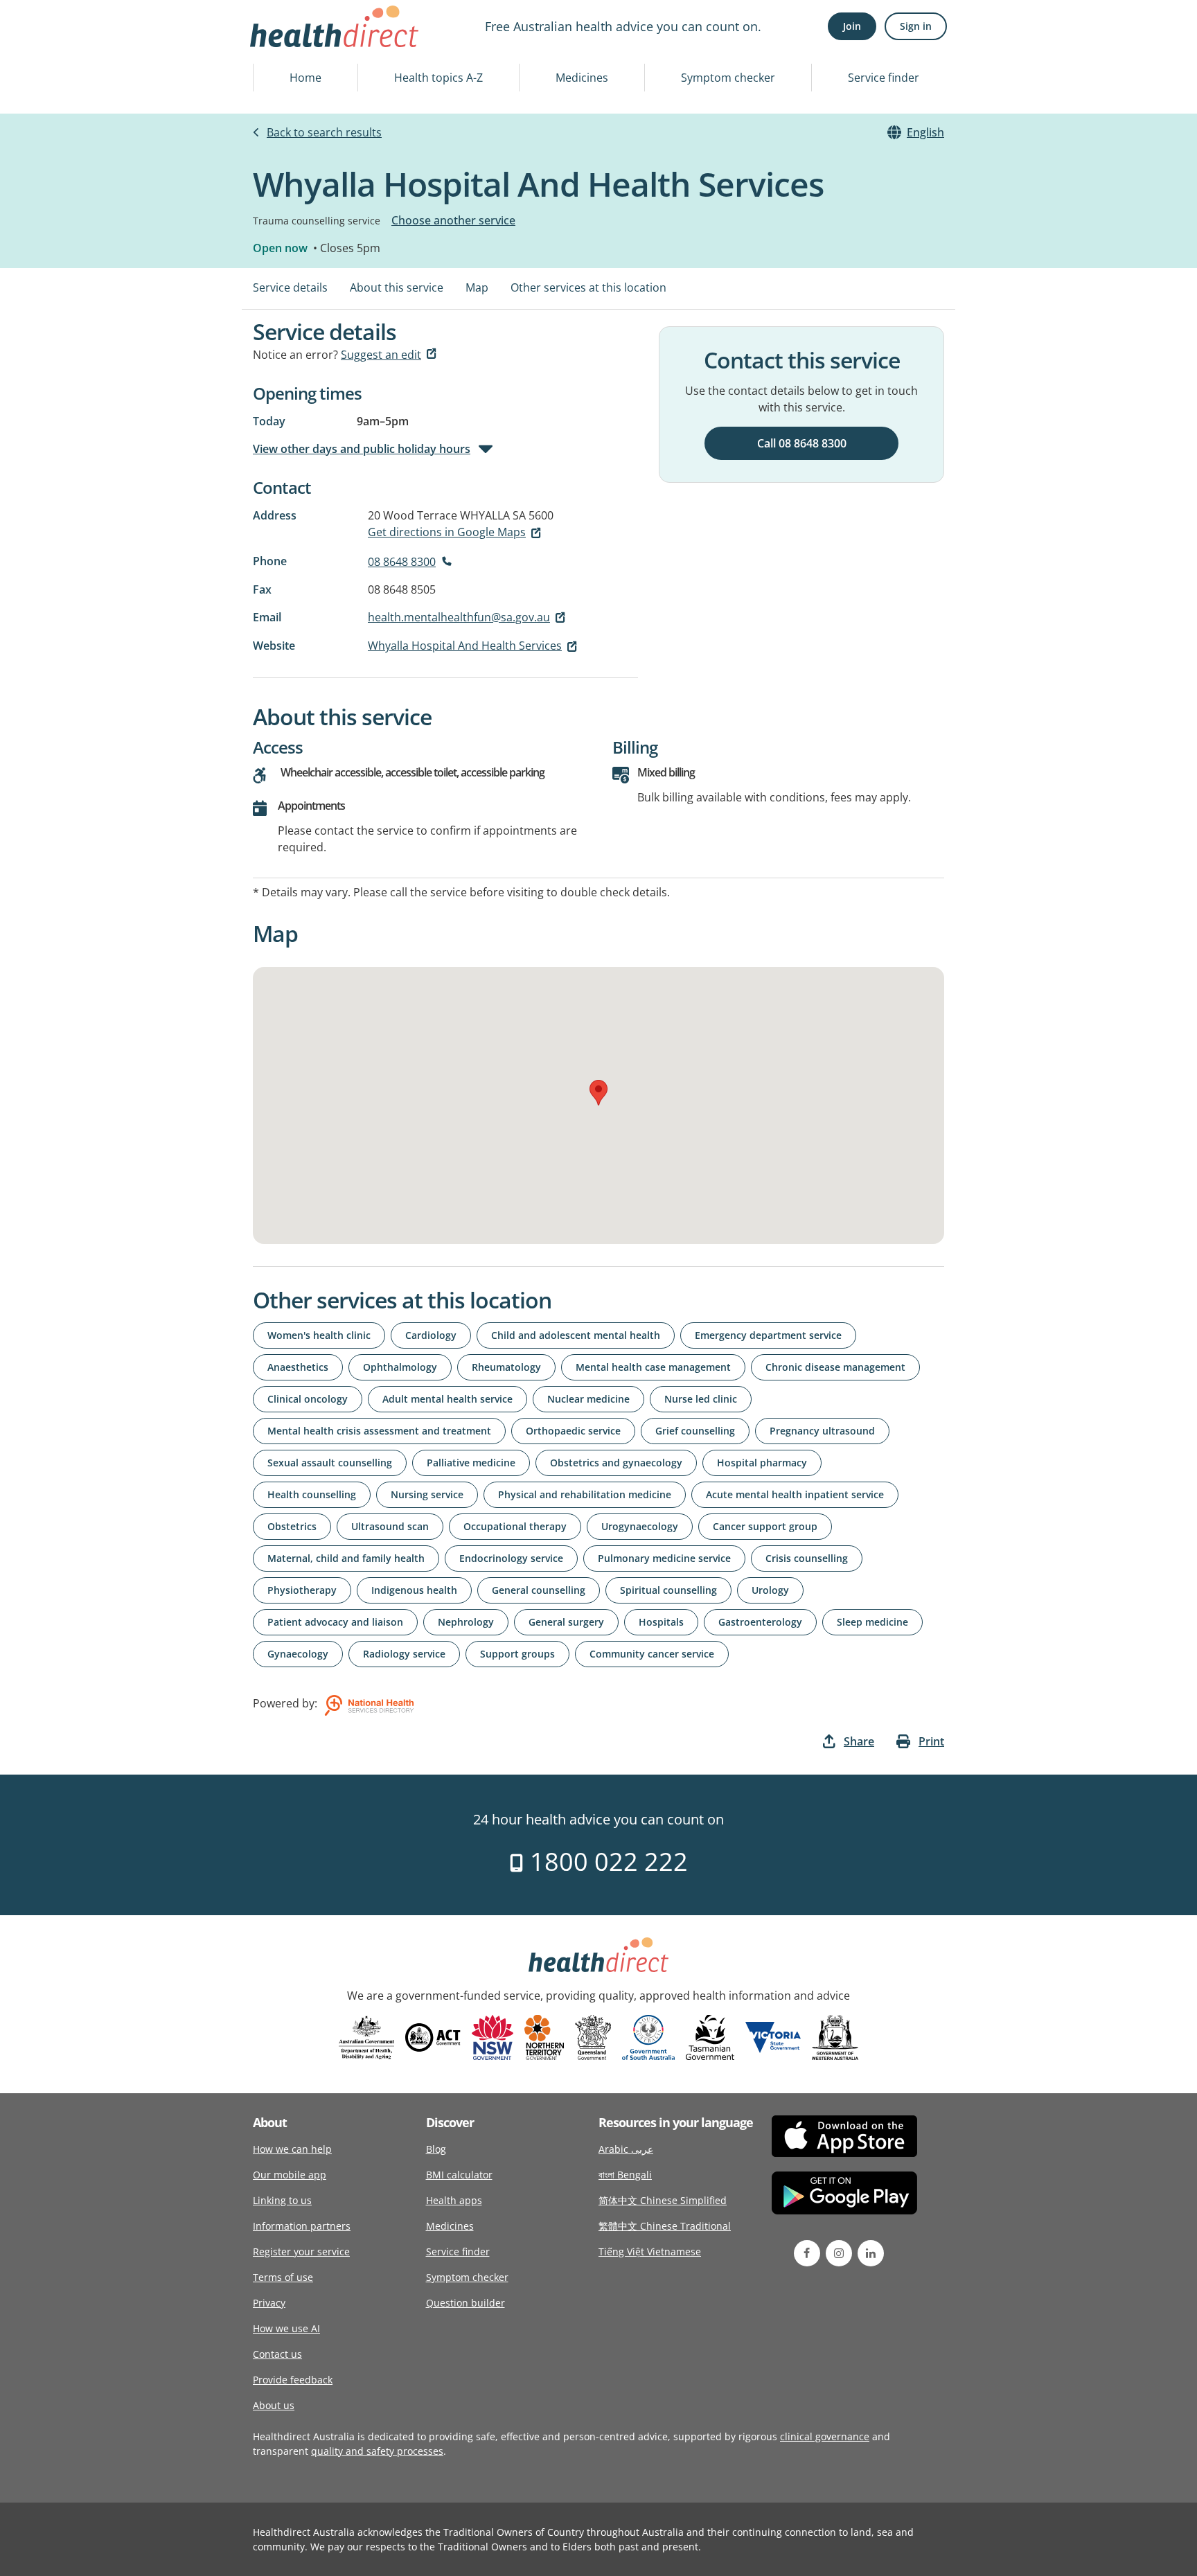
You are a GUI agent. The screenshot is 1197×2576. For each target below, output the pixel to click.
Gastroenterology (760, 1622)
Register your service (301, 2251)
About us (274, 2405)
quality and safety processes (377, 2451)
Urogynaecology (640, 1526)
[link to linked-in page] (871, 2253)
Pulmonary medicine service (664, 1558)
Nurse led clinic (701, 1399)
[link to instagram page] (839, 2253)
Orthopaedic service (573, 1431)
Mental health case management (653, 1367)
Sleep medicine (872, 1622)
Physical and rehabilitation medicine (585, 1494)
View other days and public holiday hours (362, 449)
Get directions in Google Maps (447, 532)
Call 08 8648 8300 (802, 443)
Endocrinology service (511, 1558)
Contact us (277, 2354)
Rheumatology (506, 1367)
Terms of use (283, 2277)
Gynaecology (298, 1654)
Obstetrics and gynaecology (616, 1463)
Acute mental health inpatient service (795, 1494)
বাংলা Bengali (625, 2175)
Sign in (916, 26)
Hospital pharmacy (762, 1463)
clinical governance (825, 2436)
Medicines (582, 78)
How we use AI (286, 2328)
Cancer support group (765, 1526)
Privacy (269, 2303)
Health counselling (312, 1494)
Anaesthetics (298, 1367)
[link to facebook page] (807, 2253)
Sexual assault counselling (330, 1463)
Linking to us (282, 2200)
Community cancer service (652, 1654)
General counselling (539, 1590)
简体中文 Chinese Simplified (663, 2200)
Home (305, 78)
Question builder (465, 2303)
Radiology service (404, 1654)
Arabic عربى (626, 2149)
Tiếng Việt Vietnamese (650, 2251)
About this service (397, 287)
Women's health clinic (319, 1335)
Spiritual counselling (668, 1590)
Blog (436, 2149)
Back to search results (324, 132)
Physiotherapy (302, 1590)
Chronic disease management (835, 1367)
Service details (290, 287)
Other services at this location (588, 287)
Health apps (454, 2200)
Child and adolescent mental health (576, 1335)
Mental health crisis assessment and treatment (379, 1431)
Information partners (302, 2226)
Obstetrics (292, 1526)
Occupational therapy (515, 1526)
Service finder (884, 78)
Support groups (517, 1654)
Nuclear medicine (588, 1399)
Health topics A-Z (438, 78)
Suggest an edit (381, 355)
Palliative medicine (471, 1463)
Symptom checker (728, 78)
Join (852, 26)
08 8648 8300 (402, 562)
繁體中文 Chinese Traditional (665, 2226)
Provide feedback (293, 2380)
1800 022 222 (606, 1862)
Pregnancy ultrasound (822, 1431)
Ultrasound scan (390, 1526)
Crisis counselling (807, 1558)
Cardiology (431, 1335)
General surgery (566, 1622)
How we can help (292, 2149)
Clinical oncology (308, 1399)
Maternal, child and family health (346, 1558)
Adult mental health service (447, 1399)
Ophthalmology (400, 1367)
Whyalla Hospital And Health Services (465, 646)
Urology (770, 1590)
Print (931, 1741)
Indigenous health (414, 1590)
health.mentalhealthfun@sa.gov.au (459, 617)
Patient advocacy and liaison (335, 1622)
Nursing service (427, 1494)
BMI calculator (459, 2175)
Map (477, 287)
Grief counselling (695, 1431)
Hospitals (661, 1622)
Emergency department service (768, 1335)
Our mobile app (290, 2175)
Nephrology (466, 1622)
